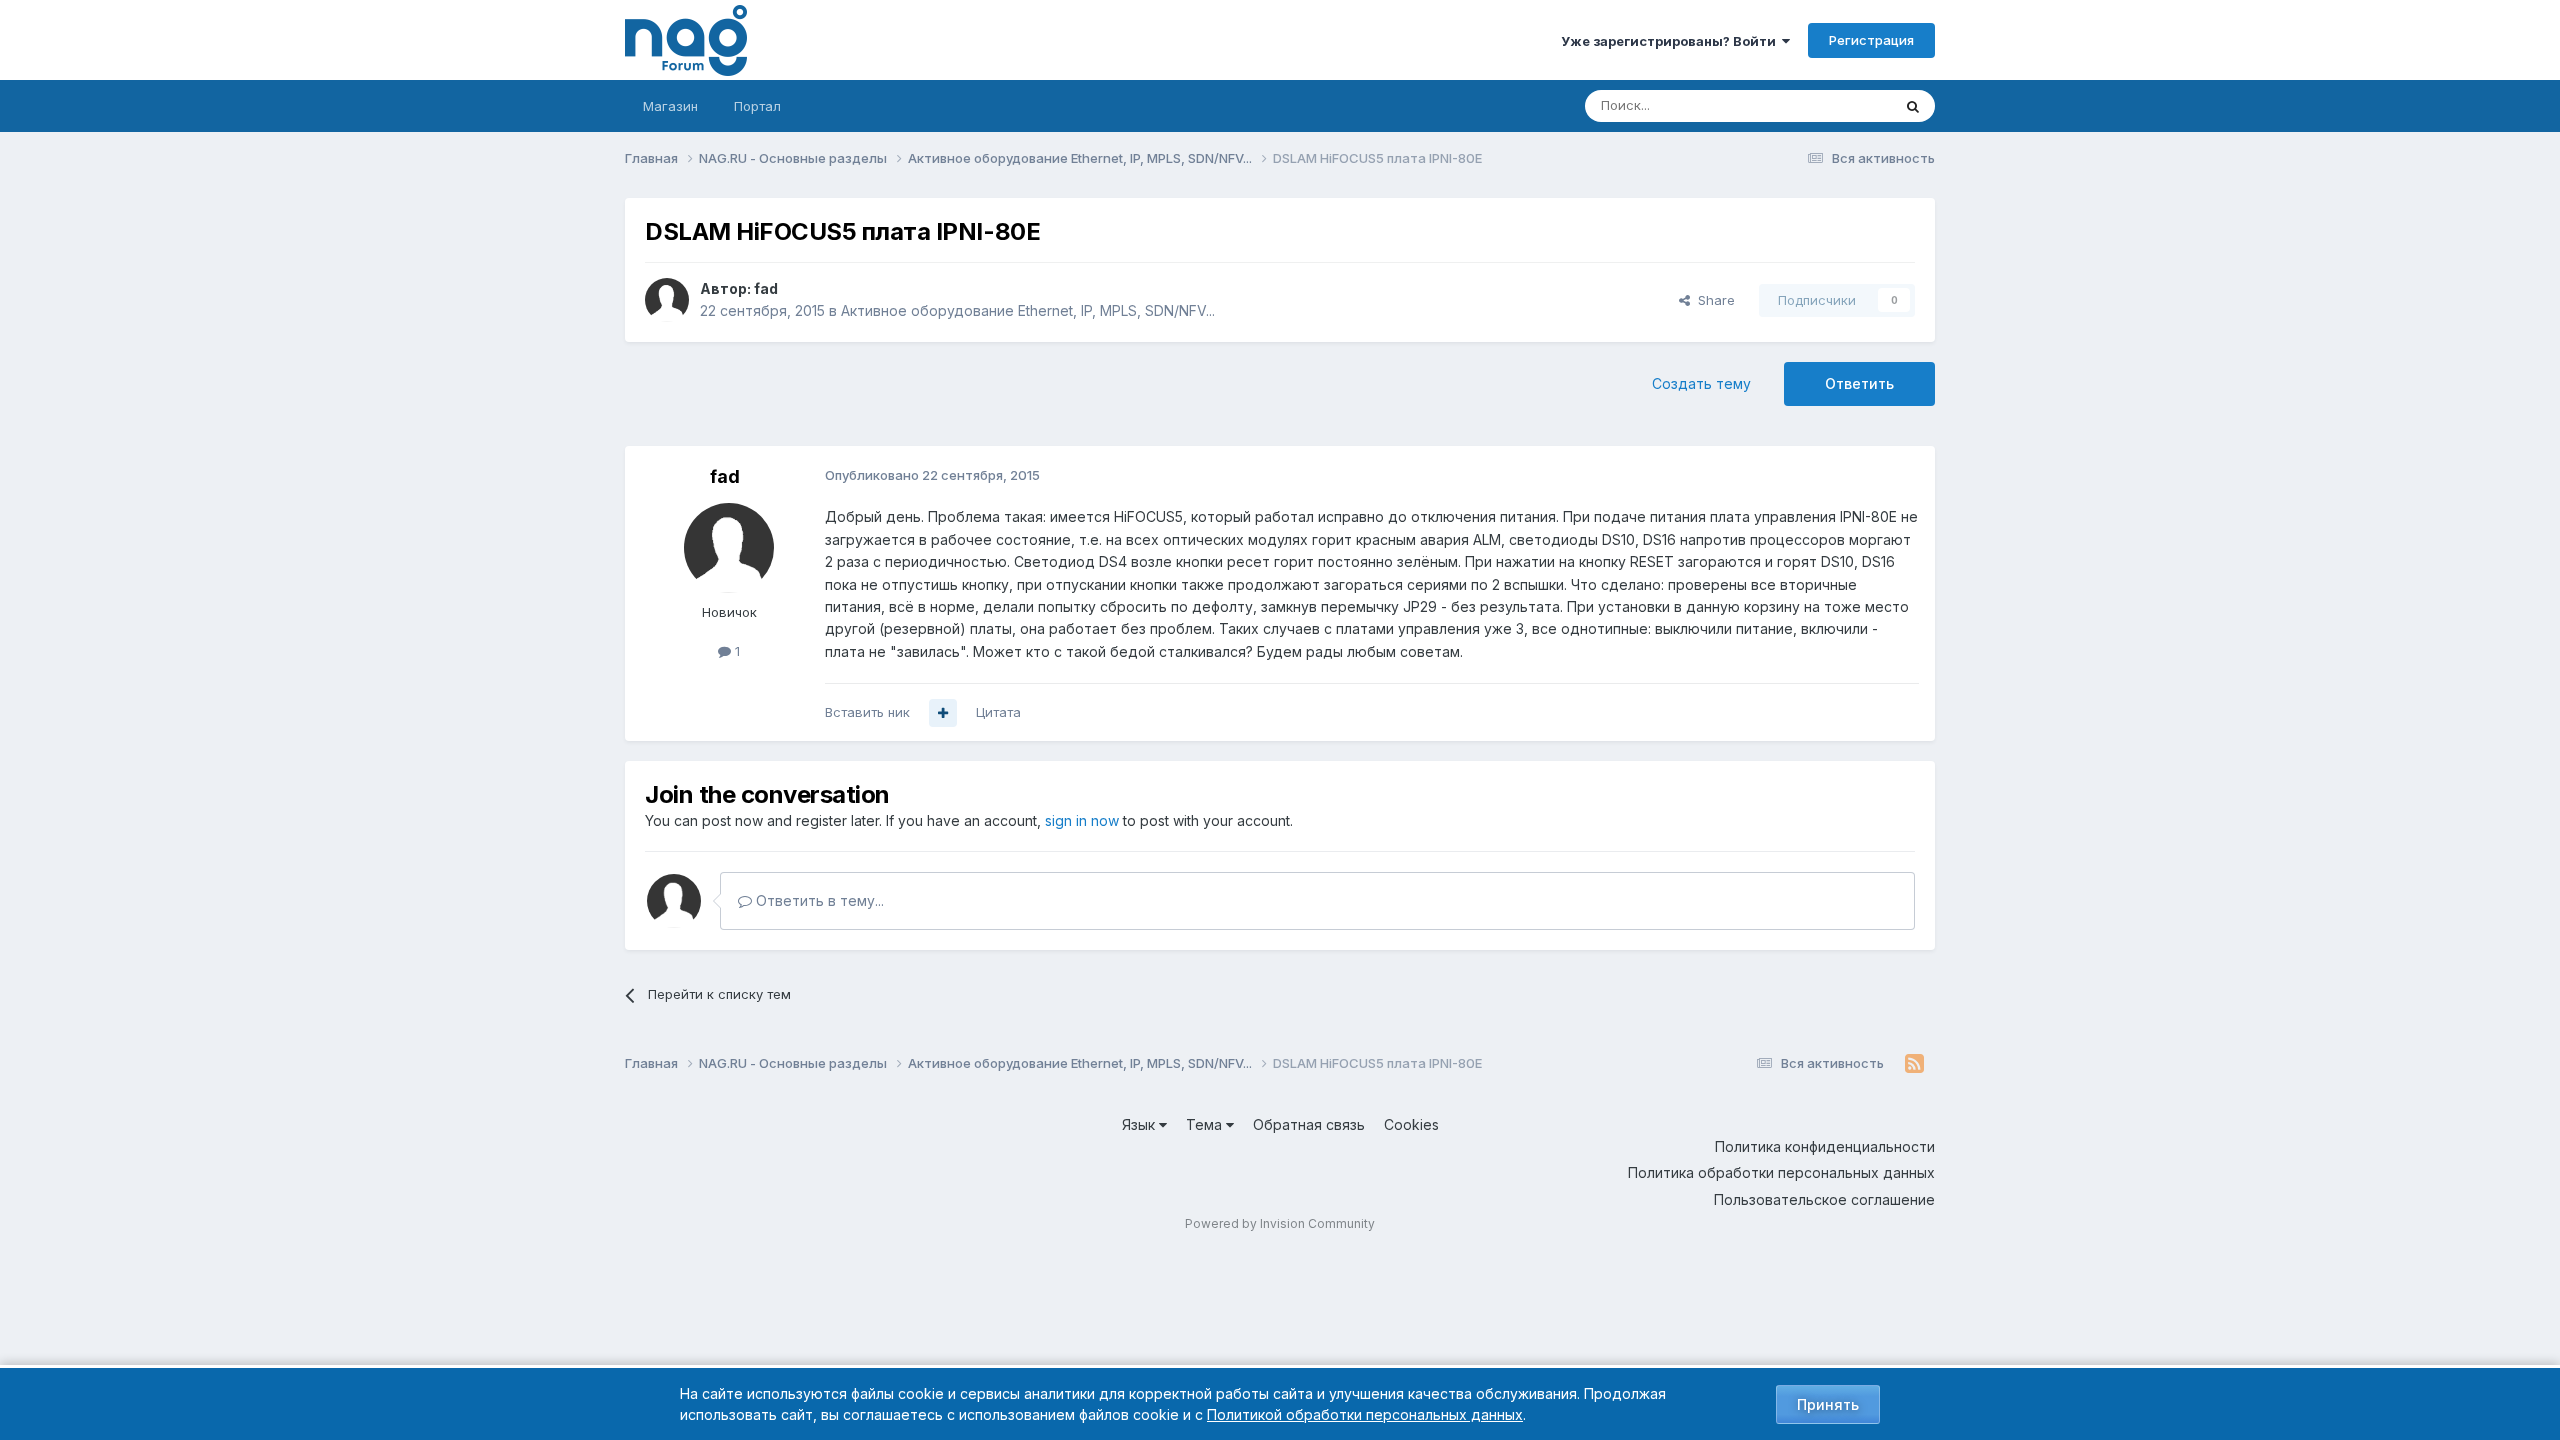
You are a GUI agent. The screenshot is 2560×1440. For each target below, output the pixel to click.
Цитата (998, 712)
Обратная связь (1309, 1124)
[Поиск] (1913, 106)
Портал (757, 106)
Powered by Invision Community (1280, 1223)
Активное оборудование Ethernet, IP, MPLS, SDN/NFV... (1028, 310)
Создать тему (1701, 383)
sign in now (1082, 820)
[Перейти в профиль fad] (667, 300)
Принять (1828, 1404)
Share (1712, 300)
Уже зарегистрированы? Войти (1671, 41)
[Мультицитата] (943, 713)
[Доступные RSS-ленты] (1914, 1064)
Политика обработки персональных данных (1781, 1172)
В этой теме (1828, 105)
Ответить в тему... (818, 900)
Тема (1206, 1124)
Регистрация (1871, 40)
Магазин (670, 106)
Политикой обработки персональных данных (1365, 1414)
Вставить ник (867, 712)
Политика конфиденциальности (1825, 1146)
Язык (1140, 1124)
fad (766, 288)
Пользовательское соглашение (1824, 1199)
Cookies (1411, 1124)
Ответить (1859, 383)
